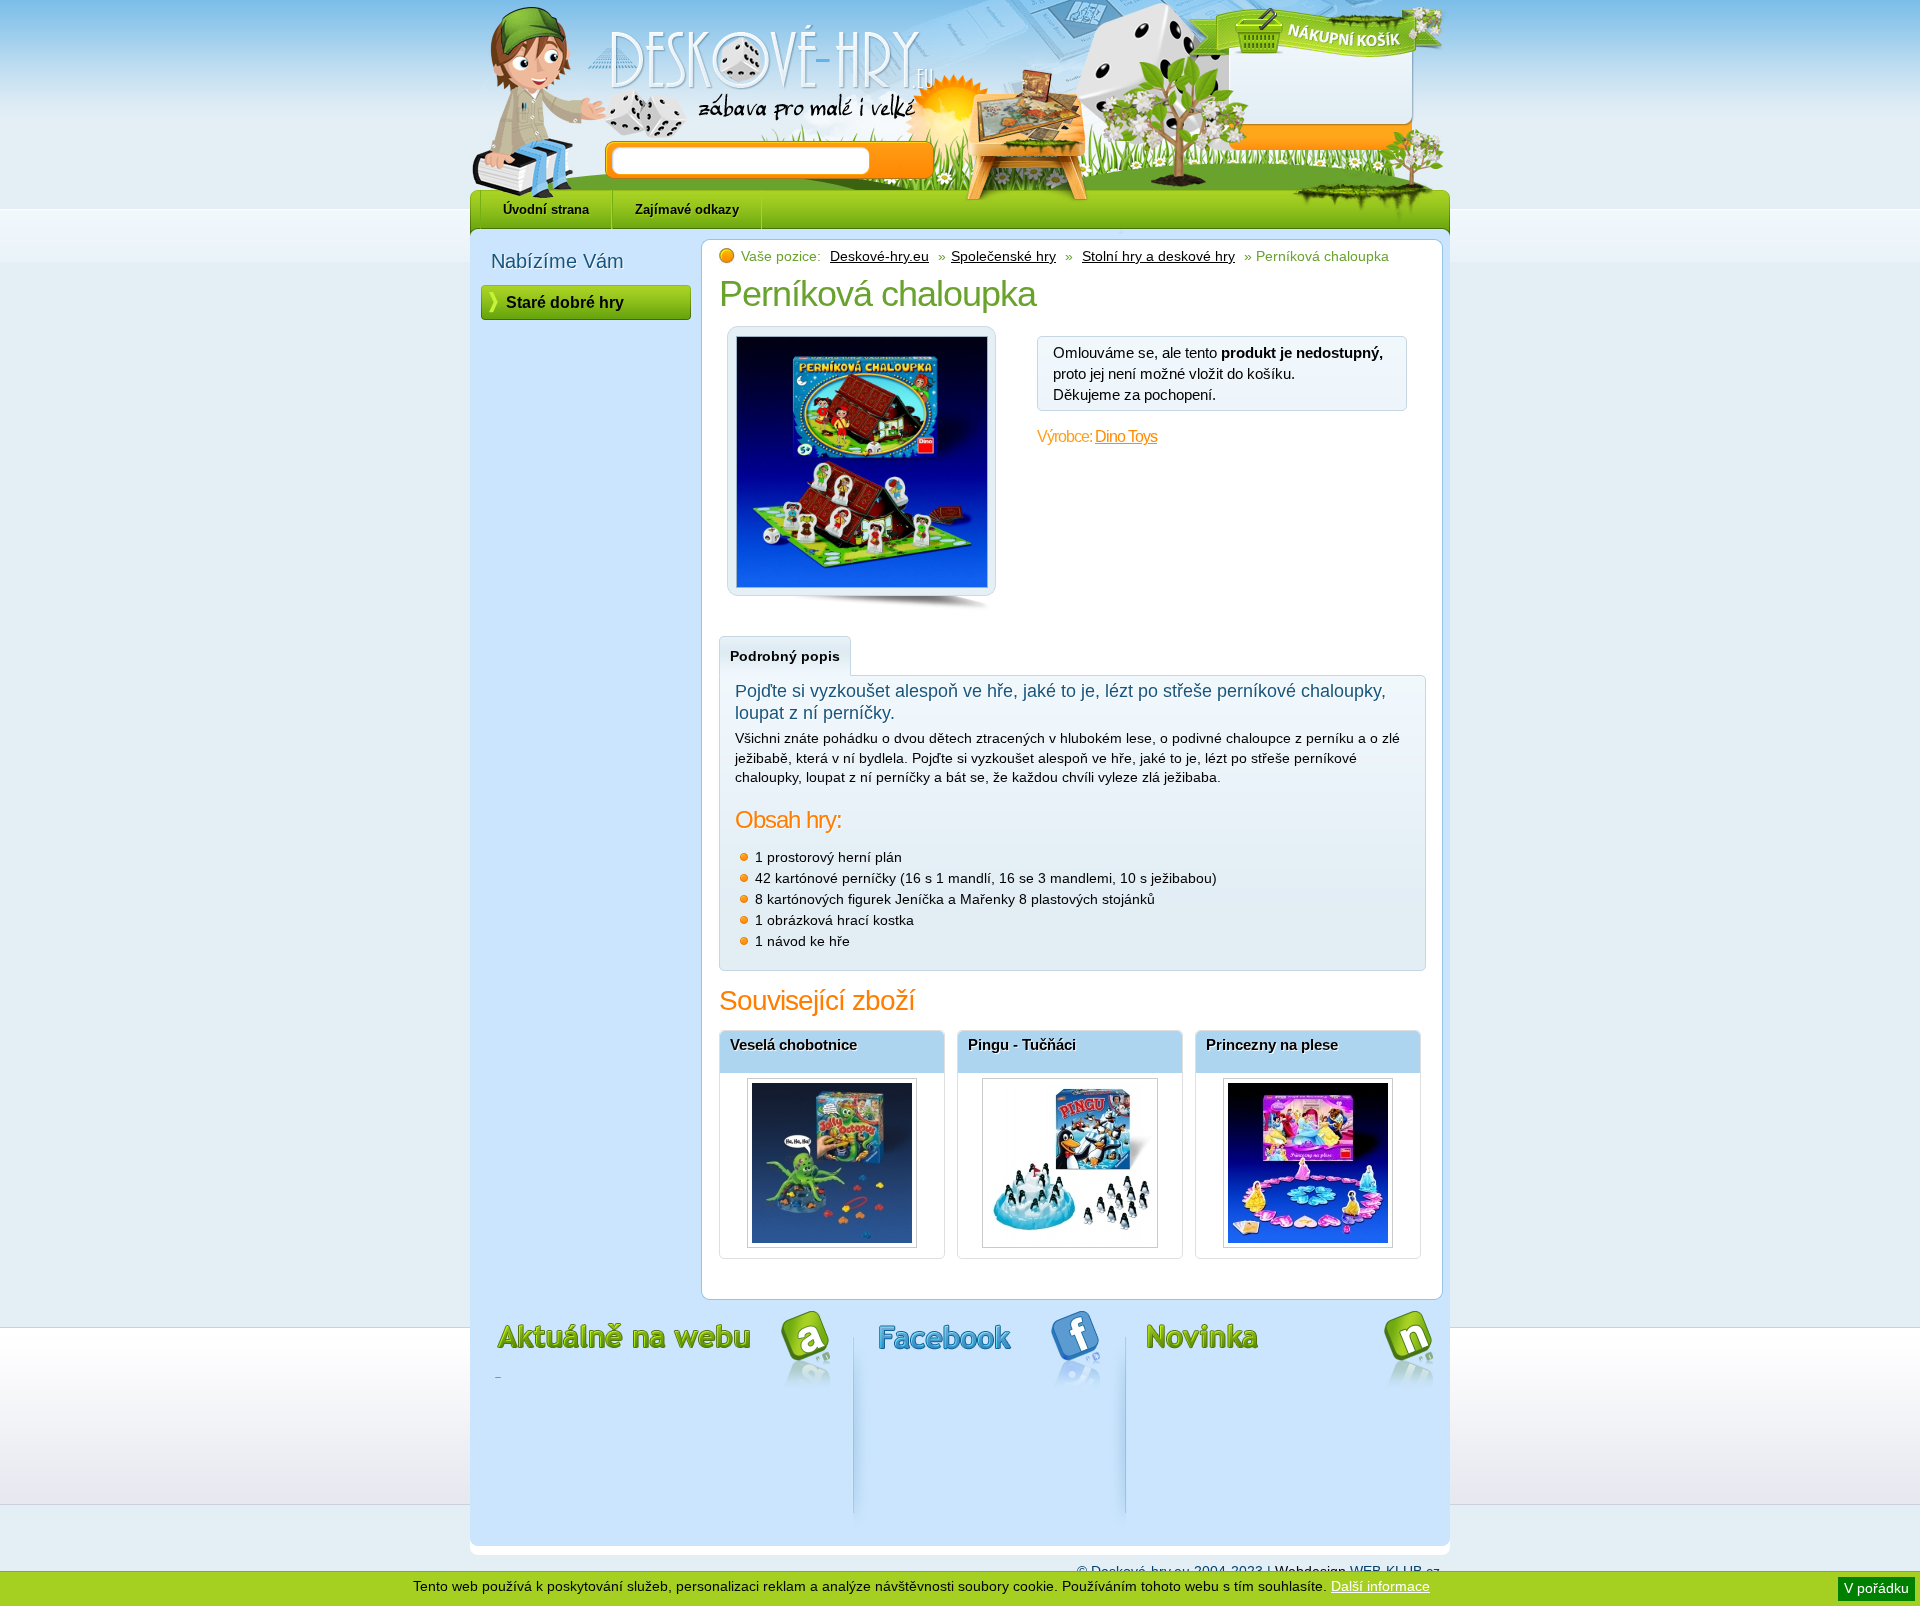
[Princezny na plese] (1308, 1158)
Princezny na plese (1272, 1044)
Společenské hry (1003, 256)
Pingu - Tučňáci (1022, 1044)
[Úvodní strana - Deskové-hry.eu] (760, 75)
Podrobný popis (785, 656)
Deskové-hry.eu (879, 256)
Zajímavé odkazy (687, 209)
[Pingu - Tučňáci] (1070, 1158)
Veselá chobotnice (793, 1044)
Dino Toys (1126, 436)
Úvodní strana (546, 209)
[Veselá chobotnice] (832, 1158)
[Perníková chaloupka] (862, 593)
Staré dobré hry (565, 302)
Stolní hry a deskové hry (1158, 256)
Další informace (1380, 1586)
